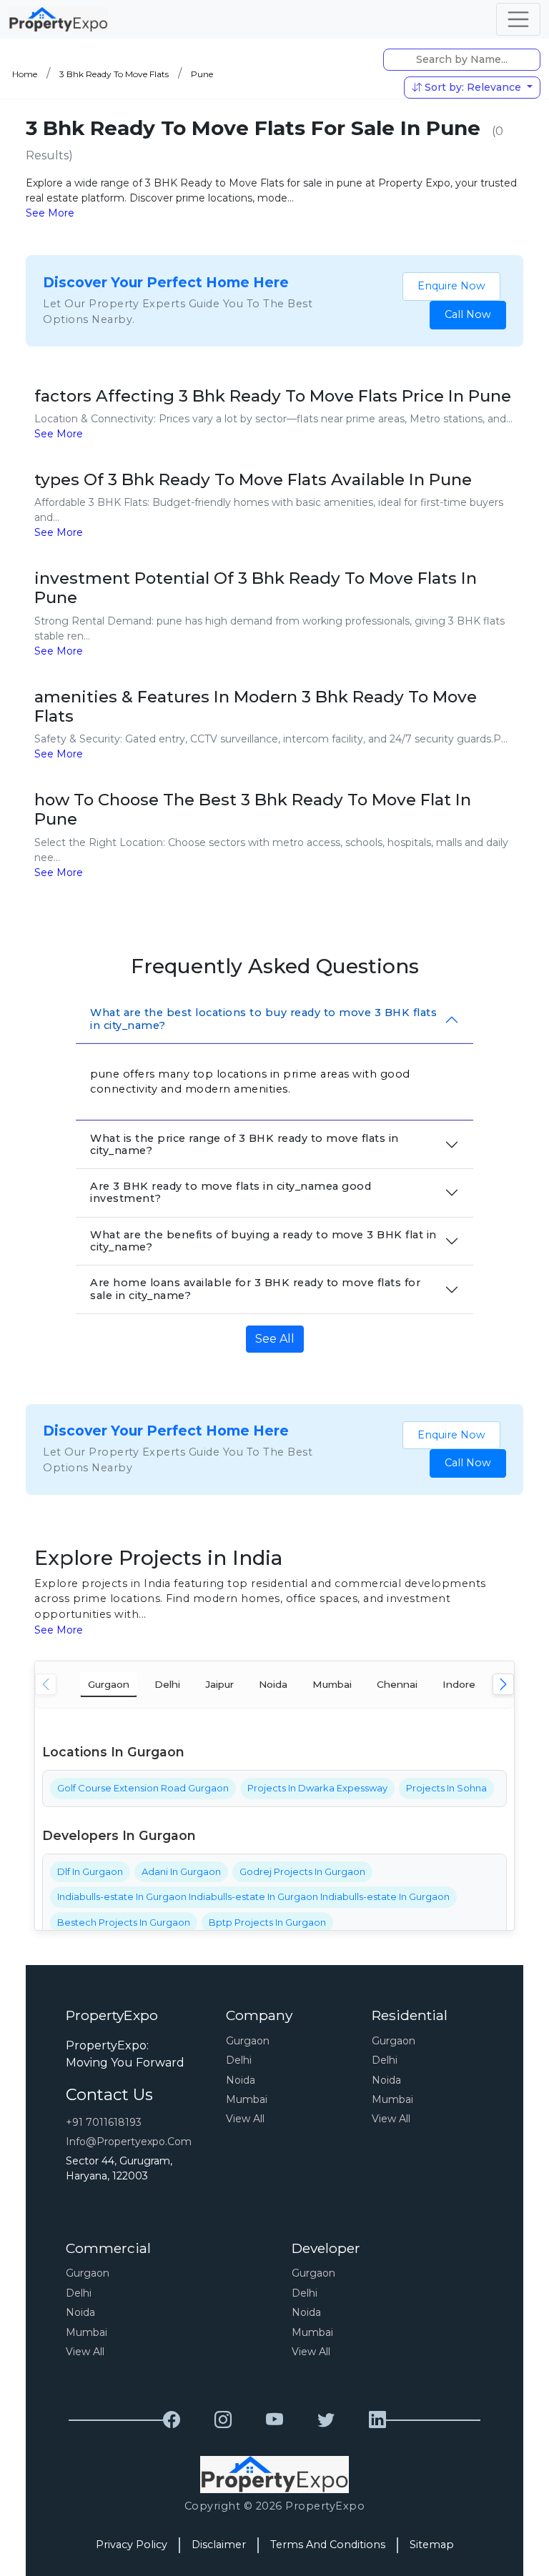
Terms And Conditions (328, 2545)
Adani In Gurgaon (181, 1871)
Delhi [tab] (167, 1684)
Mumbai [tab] (332, 1684)
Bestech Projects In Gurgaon (124, 1922)
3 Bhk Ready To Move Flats (114, 74)
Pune (202, 74)
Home (25, 74)
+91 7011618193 (104, 2122)
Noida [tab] (273, 1684)
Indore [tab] (459, 1684)
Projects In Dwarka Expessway (317, 1788)
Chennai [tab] (397, 1684)
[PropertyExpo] (172, 2420)
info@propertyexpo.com (129, 2142)
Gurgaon (248, 2041)
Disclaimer (219, 2545)
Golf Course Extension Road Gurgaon (143, 1788)
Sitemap (432, 2545)
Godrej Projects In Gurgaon (302, 1871)
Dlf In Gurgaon (90, 1871)
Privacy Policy (132, 2545)
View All (245, 2119)
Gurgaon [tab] (109, 1684)
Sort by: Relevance (473, 87)
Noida (241, 2080)
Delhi (239, 2060)
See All (275, 1339)
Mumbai (247, 2099)
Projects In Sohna (446, 1788)
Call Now (468, 314)
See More (50, 213)
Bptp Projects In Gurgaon (267, 1922)
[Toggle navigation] (518, 19)
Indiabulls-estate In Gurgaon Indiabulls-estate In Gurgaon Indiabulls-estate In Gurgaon (253, 1896)
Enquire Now (451, 286)
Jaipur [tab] (219, 1684)
